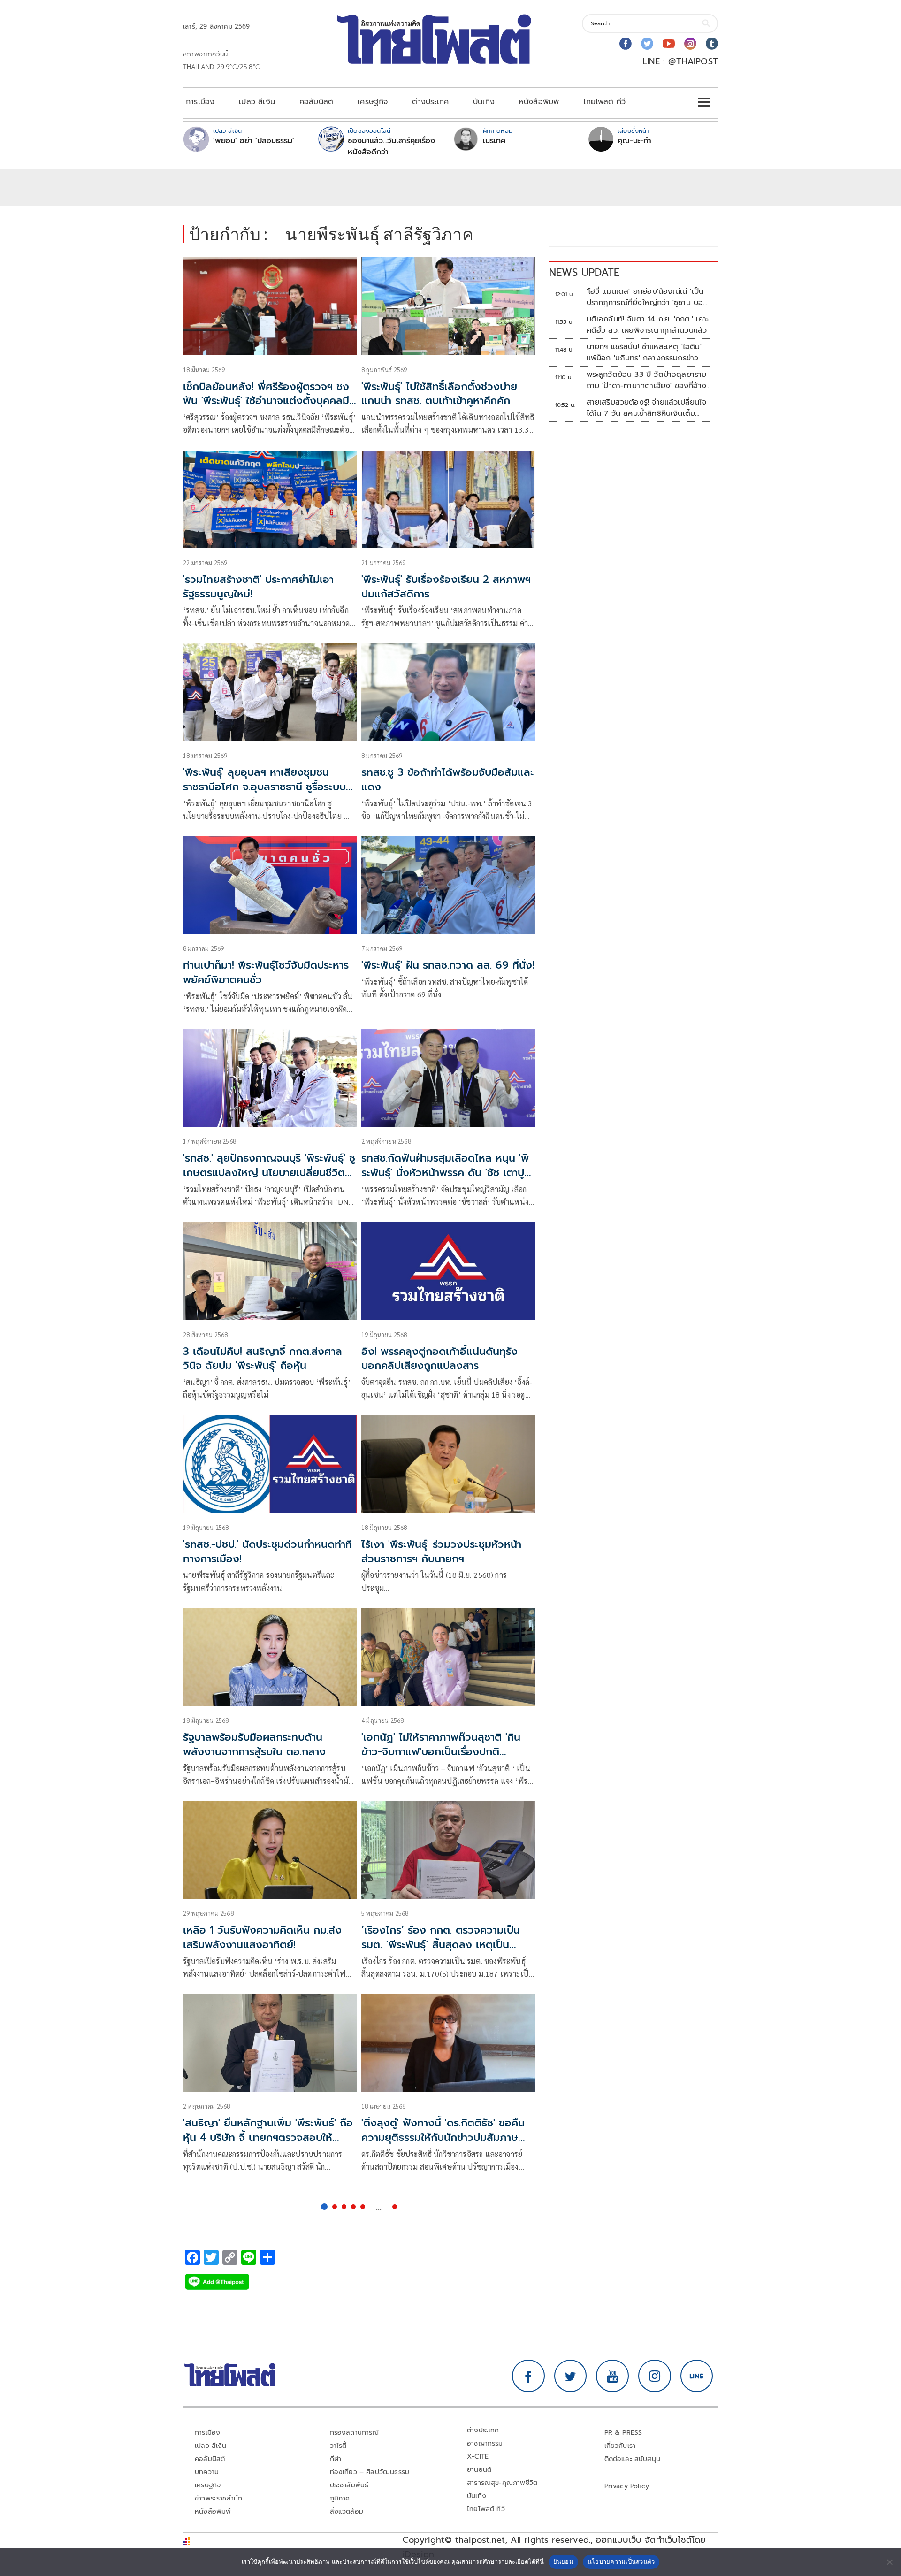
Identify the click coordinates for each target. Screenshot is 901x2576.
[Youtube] (669, 44)
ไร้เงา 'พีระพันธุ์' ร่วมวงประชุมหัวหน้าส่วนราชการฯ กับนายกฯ (441, 1552)
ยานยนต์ (479, 2470)
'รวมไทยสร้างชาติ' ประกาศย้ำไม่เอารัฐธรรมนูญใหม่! (258, 587)
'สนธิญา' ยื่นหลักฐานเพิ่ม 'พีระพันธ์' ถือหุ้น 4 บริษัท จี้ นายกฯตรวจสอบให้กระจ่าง (268, 2137)
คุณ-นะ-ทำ (634, 141)
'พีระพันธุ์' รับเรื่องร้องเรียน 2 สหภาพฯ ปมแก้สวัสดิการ (446, 587)
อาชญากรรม (485, 2443)
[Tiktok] (712, 44)
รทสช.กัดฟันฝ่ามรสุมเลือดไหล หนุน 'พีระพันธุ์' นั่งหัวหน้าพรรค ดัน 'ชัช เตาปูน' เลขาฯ (447, 1173)
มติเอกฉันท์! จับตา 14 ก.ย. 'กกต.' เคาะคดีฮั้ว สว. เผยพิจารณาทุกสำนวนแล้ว (648, 325)
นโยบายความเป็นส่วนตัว (621, 2561)
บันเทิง (484, 102)
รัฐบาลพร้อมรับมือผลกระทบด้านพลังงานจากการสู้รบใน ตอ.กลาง (254, 1744)
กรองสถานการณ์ (355, 2433)
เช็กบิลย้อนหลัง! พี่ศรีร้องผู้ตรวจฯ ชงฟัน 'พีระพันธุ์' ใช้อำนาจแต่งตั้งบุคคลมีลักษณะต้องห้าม (266, 401)
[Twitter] (647, 44)
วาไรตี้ (338, 2446)
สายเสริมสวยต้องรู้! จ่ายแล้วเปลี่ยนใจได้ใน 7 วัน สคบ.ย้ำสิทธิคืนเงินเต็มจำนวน (646, 408)
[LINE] (697, 2376)
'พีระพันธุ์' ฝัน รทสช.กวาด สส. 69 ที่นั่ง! (448, 965)
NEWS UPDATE (584, 272)
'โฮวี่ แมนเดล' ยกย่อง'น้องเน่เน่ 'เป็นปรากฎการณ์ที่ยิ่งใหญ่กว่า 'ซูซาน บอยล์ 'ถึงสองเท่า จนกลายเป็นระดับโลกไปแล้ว (649, 297)
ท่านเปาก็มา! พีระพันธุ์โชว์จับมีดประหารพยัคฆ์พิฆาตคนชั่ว (266, 972)
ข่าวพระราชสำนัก (218, 2498)
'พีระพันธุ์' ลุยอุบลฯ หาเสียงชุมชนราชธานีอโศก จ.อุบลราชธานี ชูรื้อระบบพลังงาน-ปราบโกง (264, 787)
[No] (889, 2562)
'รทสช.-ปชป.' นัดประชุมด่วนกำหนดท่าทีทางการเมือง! (267, 1552)
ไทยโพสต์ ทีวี (604, 102)
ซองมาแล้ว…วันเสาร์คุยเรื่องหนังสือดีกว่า (391, 146)
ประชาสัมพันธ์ (349, 2485)
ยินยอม (563, 2561)
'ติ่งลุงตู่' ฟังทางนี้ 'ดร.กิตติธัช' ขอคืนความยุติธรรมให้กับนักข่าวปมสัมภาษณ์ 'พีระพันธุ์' (445, 2137)
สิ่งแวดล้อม (347, 2511)
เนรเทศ (494, 141)
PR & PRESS (623, 2433)
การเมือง (200, 102)
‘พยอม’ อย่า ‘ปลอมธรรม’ (254, 141)
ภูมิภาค (340, 2498)
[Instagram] (690, 44)
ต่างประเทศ (430, 102)
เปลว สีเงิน (257, 102)
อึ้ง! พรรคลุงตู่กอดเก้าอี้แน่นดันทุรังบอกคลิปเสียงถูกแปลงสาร (439, 1359)
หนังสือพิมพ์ (539, 102)
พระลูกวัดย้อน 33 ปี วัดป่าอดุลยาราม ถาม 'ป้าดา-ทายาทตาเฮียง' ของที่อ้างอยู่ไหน (647, 380)
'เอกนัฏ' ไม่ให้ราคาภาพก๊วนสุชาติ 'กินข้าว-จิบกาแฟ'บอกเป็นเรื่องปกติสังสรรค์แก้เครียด (441, 1752)
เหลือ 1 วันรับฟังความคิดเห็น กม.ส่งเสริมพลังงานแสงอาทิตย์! (262, 1937)
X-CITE (478, 2457)
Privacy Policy (627, 2486)
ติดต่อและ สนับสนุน (633, 2459)
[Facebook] (626, 44)
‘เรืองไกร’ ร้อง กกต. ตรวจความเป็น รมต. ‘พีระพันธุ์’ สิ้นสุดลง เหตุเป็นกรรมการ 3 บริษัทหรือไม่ (441, 1945)
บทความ (207, 2472)
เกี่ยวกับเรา (620, 2446)
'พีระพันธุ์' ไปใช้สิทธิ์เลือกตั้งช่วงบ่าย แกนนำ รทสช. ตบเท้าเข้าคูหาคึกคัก (439, 394)
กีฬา (336, 2459)
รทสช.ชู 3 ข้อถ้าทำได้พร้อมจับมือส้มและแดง (448, 780)
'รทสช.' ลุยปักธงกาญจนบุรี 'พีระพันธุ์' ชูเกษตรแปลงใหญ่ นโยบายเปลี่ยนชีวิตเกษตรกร (269, 1173)
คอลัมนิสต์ (316, 102)
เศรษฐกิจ (373, 102)
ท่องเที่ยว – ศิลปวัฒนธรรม (370, 2472)
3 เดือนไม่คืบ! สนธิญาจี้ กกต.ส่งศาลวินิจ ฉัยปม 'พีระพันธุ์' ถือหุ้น (263, 1359)
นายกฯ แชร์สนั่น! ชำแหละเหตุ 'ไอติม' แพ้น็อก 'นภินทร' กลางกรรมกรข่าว (644, 352)
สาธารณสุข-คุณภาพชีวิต (502, 2483)
